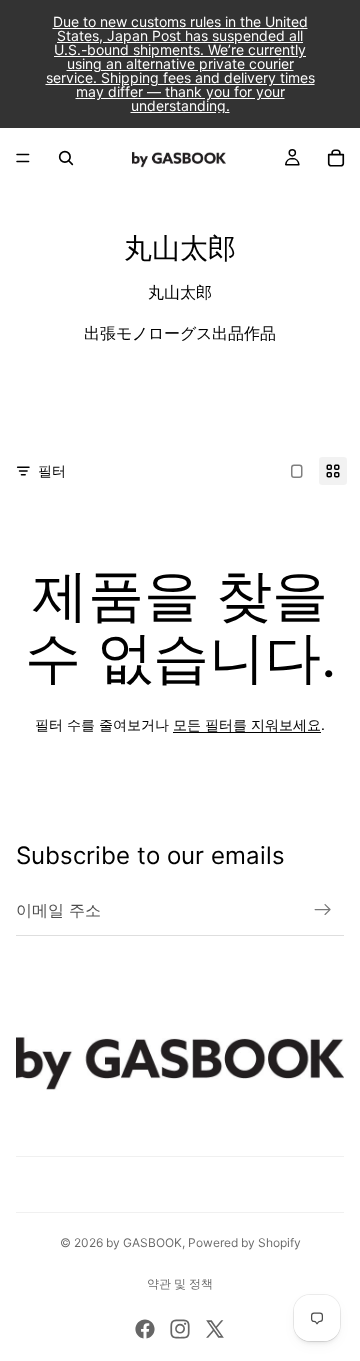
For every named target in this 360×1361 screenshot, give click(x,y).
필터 (52, 470)
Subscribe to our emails (150, 855)
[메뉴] (23, 158)
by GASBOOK (144, 1242)
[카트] (336, 158)
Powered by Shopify (244, 1242)
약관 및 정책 (180, 1283)
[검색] (66, 158)
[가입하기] (323, 910)
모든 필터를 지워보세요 (247, 724)
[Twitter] (215, 1329)
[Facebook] (145, 1329)
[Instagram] (180, 1329)
